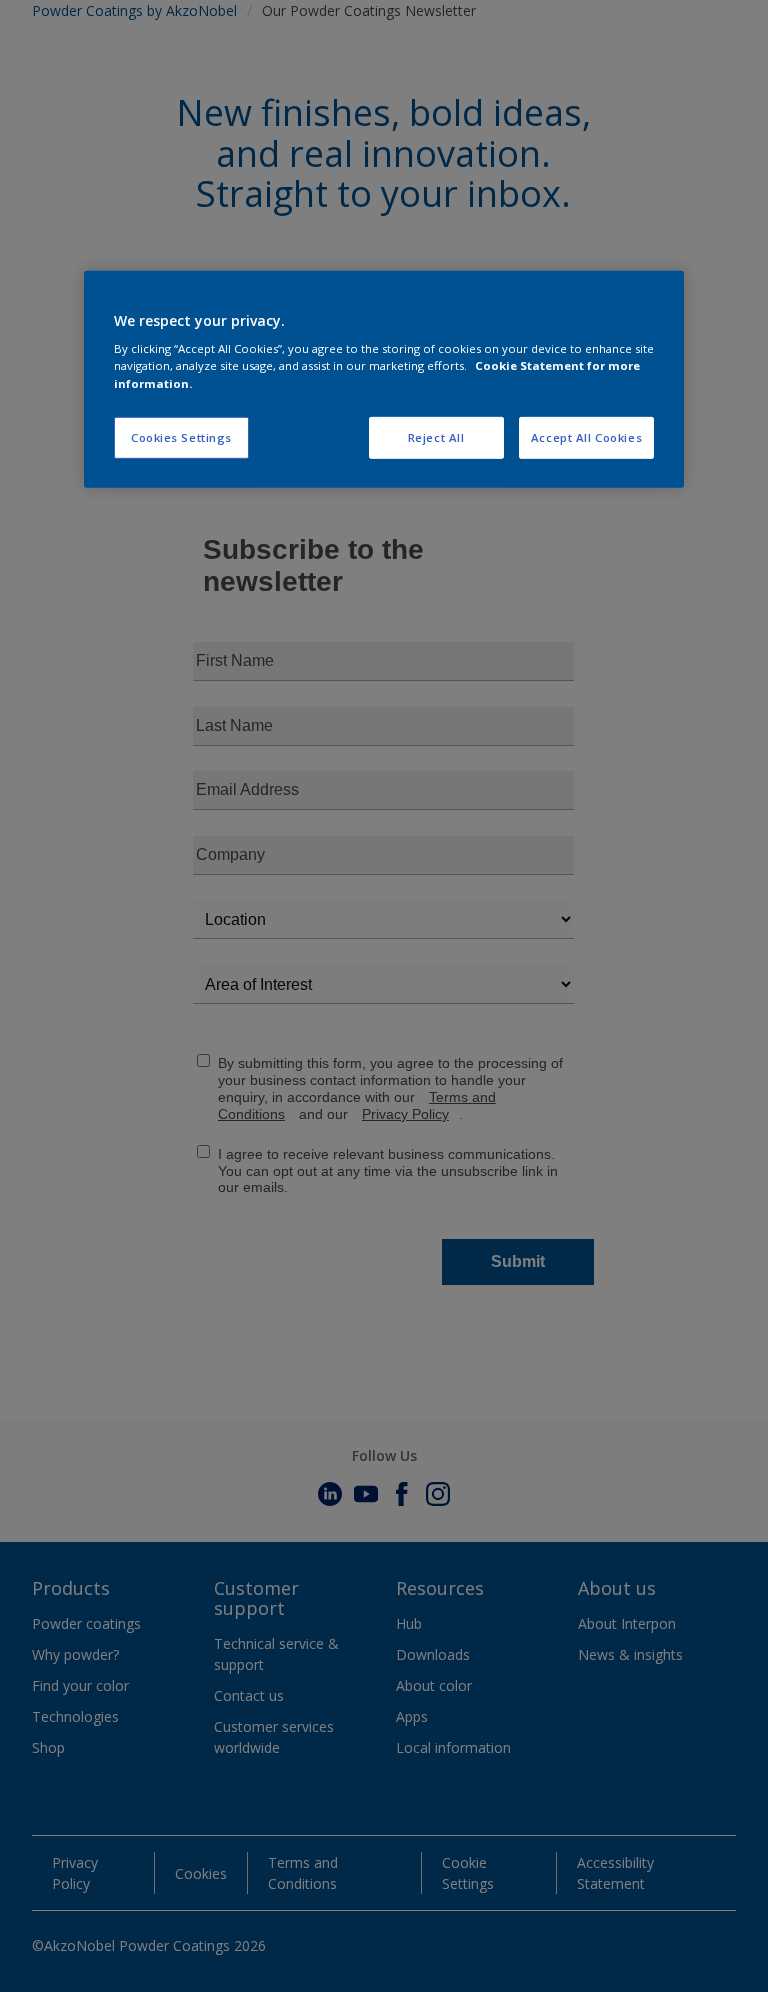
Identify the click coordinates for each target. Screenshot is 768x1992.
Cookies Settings (181, 436)
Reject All (436, 436)
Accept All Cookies (586, 436)
